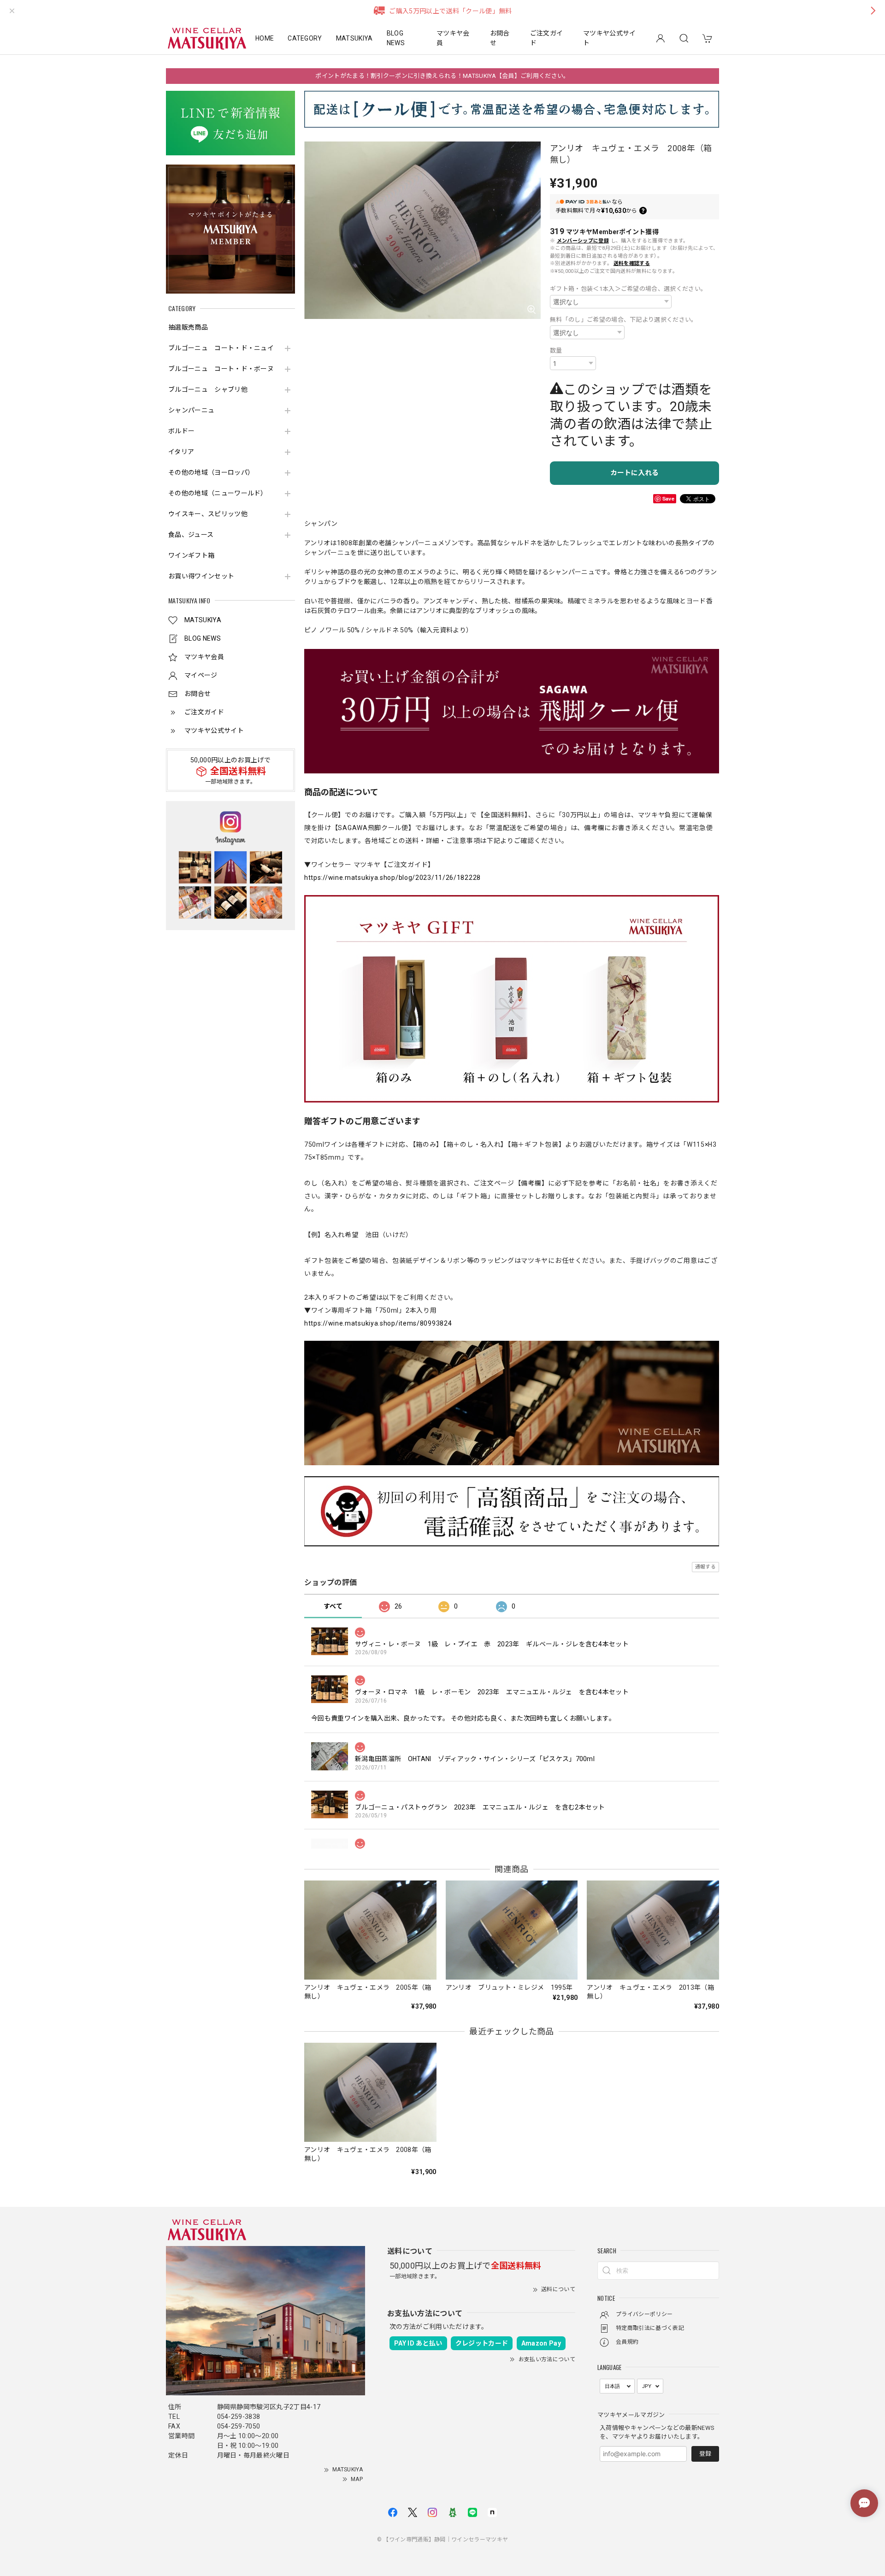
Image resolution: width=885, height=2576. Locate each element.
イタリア (181, 452)
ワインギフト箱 (191, 555)
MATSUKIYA (354, 38)
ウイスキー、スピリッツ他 (208, 514)
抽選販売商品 (188, 327)
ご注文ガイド (547, 38)
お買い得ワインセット (201, 576)
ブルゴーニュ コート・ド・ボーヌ (221, 369)
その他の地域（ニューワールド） (218, 493)
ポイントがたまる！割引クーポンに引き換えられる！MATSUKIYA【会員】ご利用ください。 (442, 76)
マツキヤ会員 (453, 38)
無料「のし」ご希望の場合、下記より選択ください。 (624, 320)
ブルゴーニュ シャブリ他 (208, 389)
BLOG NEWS (396, 38)
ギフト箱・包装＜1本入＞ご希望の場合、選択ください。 (628, 289)
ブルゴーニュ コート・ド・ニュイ (221, 348)
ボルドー (181, 431)
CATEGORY (305, 38)
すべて (333, 1606)
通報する (705, 1567)
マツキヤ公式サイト (610, 38)
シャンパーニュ (191, 410)
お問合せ (500, 38)
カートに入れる (634, 473)
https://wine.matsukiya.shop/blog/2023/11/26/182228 (392, 878)
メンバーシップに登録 (583, 241)
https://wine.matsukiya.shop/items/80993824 (378, 1323)
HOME (265, 38)
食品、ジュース (191, 535)
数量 (556, 351)
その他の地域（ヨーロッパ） (211, 472)
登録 (705, 2454)
